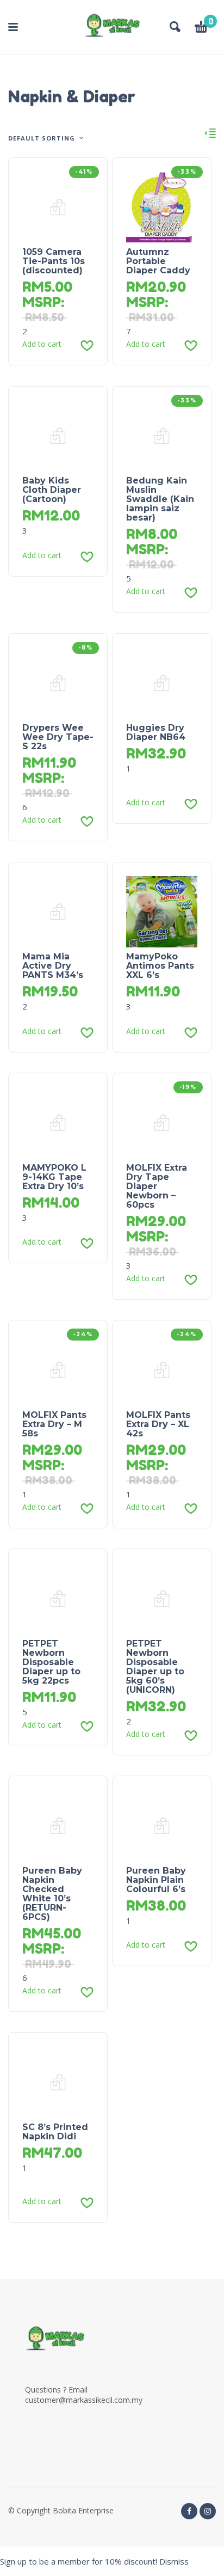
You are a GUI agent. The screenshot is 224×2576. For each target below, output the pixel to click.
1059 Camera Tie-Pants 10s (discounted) (54, 261)
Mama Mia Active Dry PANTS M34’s (53, 966)
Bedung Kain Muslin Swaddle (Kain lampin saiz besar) (160, 499)
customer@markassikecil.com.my (84, 2400)
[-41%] (58, 206)
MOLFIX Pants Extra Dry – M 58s (54, 1424)
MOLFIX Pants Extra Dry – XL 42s (158, 1424)
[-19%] (162, 1122)
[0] (201, 28)
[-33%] (162, 206)
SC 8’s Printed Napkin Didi (55, 2132)
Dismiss (174, 2561)
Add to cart (42, 344)
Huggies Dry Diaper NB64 (156, 732)
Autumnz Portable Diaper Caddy (158, 261)
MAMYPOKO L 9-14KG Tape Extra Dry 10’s (54, 1177)
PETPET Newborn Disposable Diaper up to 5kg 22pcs (51, 1662)
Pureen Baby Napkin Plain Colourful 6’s (156, 1880)
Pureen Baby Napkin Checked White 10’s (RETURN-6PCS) (52, 1894)
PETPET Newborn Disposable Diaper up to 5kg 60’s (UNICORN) (155, 1667)
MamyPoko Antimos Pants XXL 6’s (160, 966)
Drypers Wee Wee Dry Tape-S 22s (58, 737)
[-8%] (58, 682)
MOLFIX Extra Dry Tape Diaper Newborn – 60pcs (157, 1186)
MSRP (42, 302)
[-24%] (58, 1369)
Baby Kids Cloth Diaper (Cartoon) (52, 490)
